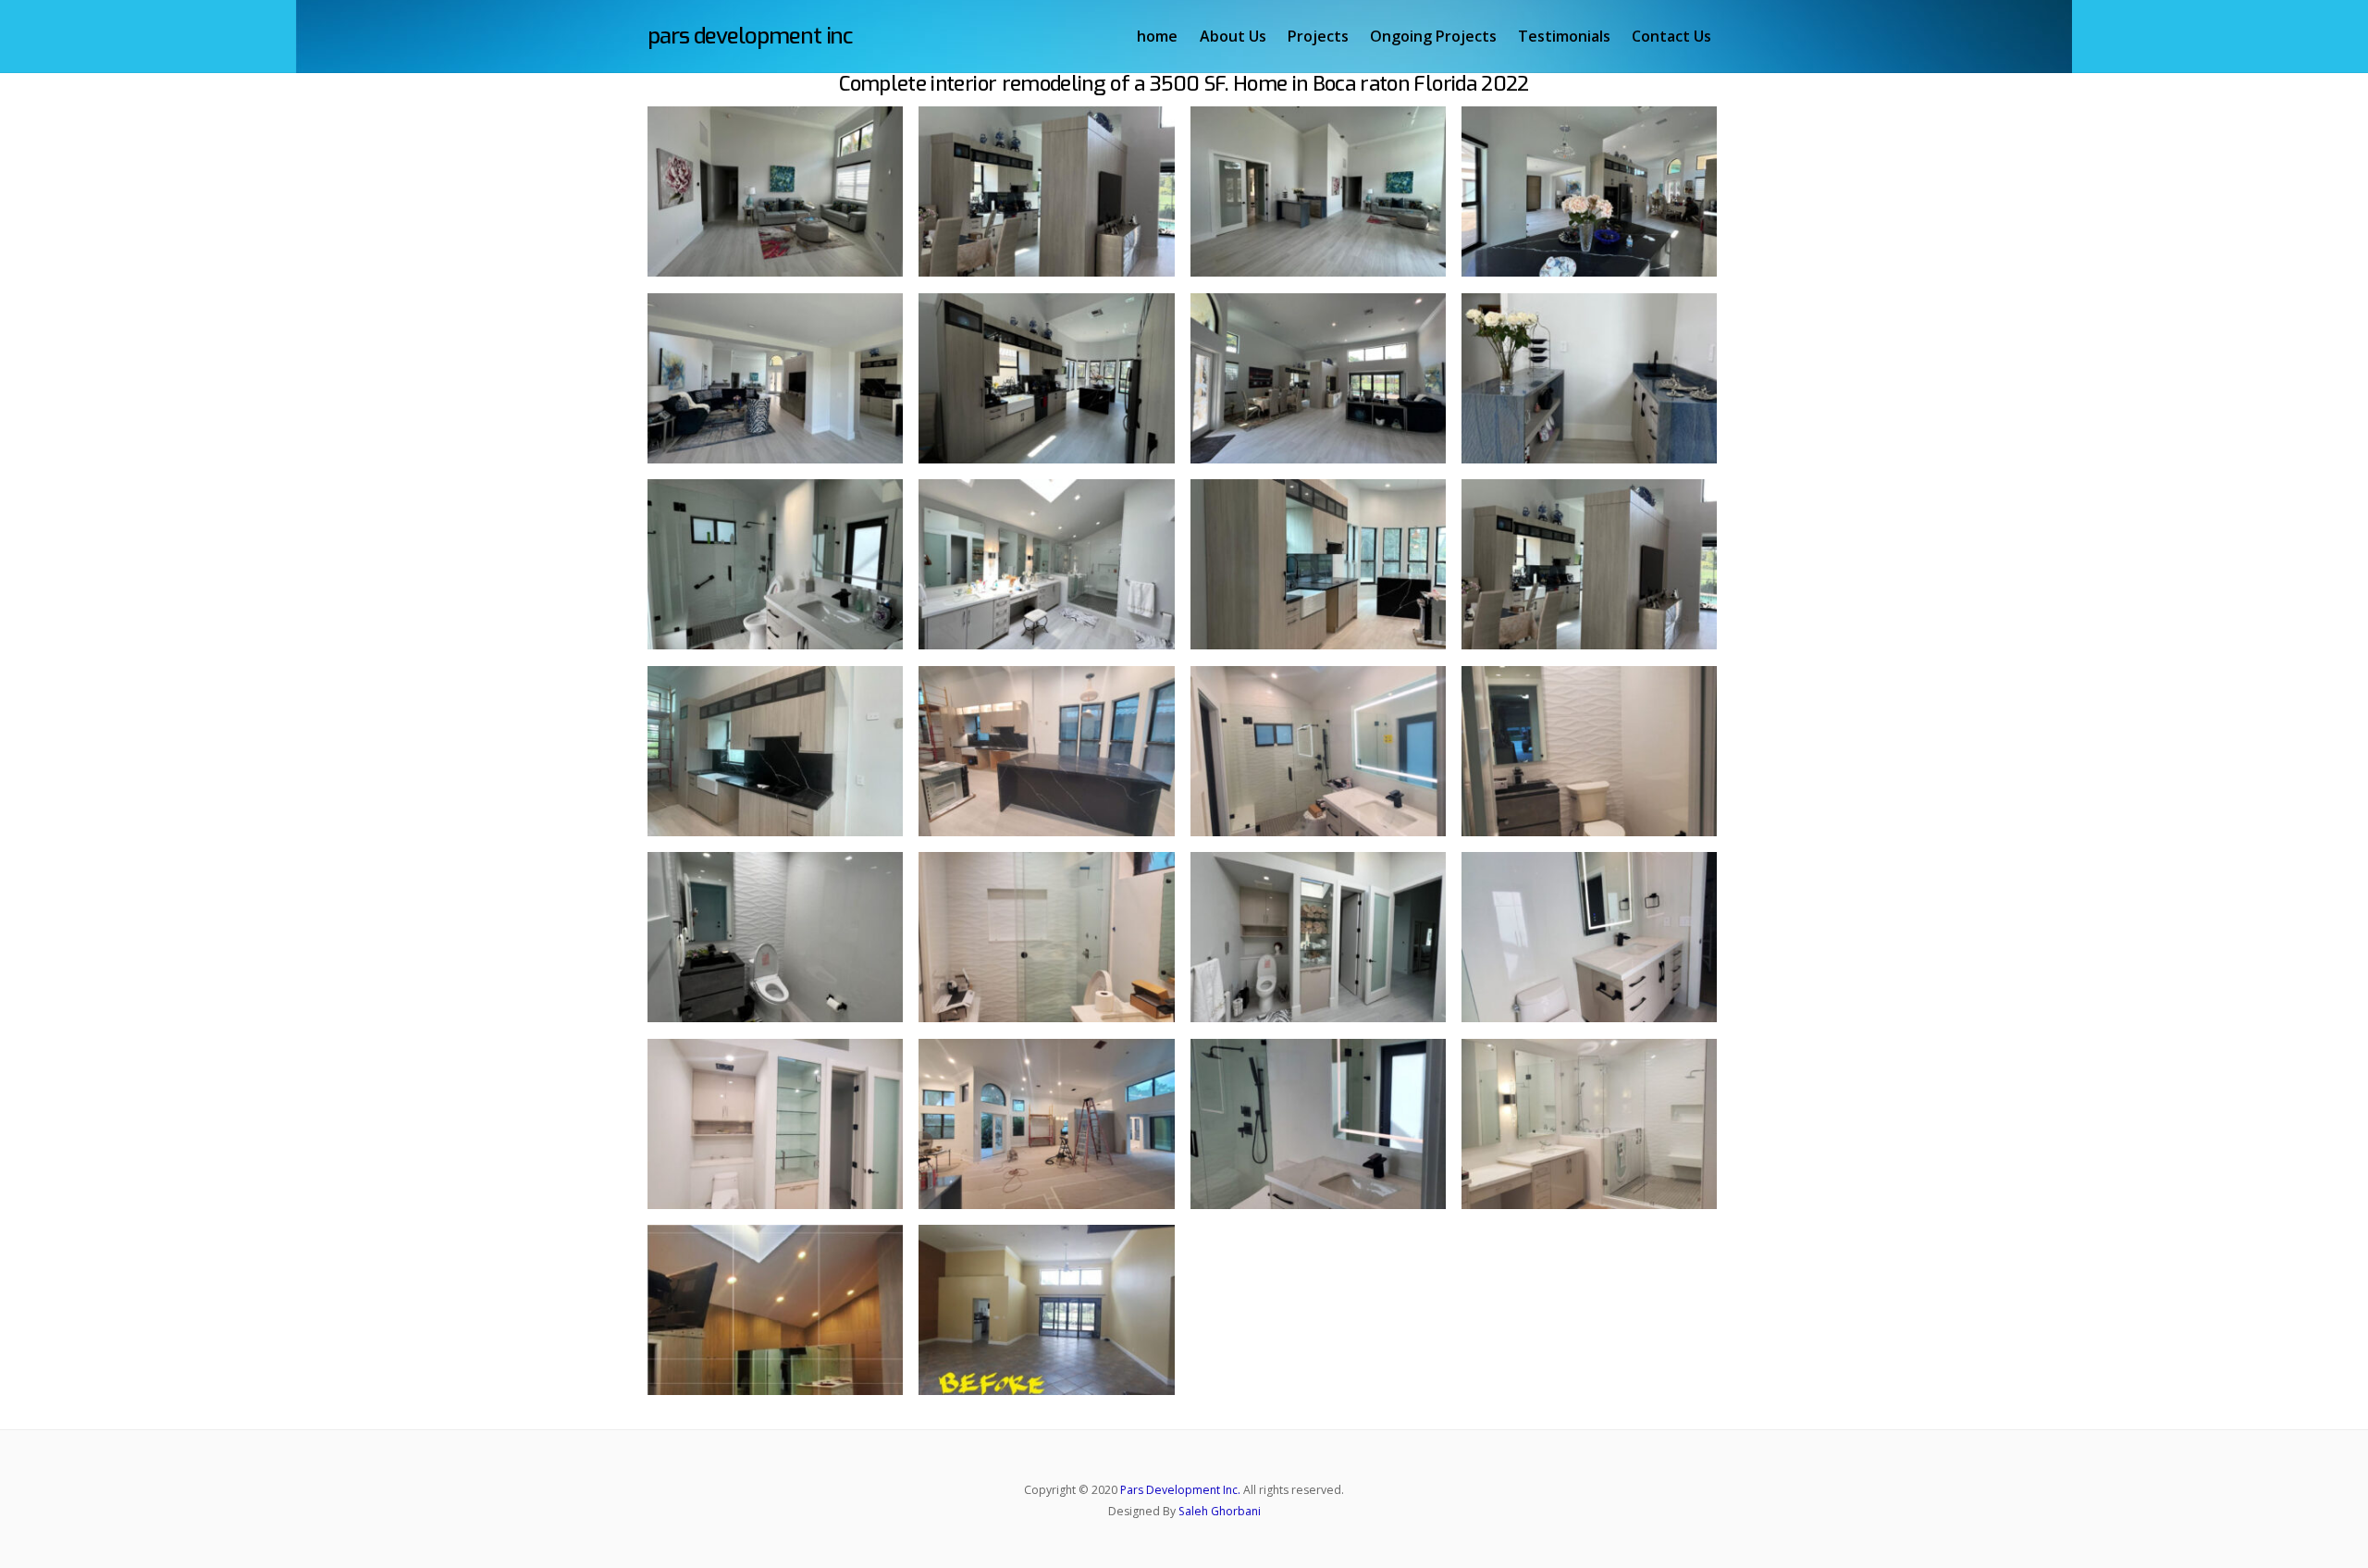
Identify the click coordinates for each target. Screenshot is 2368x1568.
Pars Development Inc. (1180, 1490)
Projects (1318, 36)
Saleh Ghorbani (1220, 1511)
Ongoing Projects (1433, 36)
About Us (1233, 36)
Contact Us (1671, 36)
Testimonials (1564, 36)
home (1157, 36)
